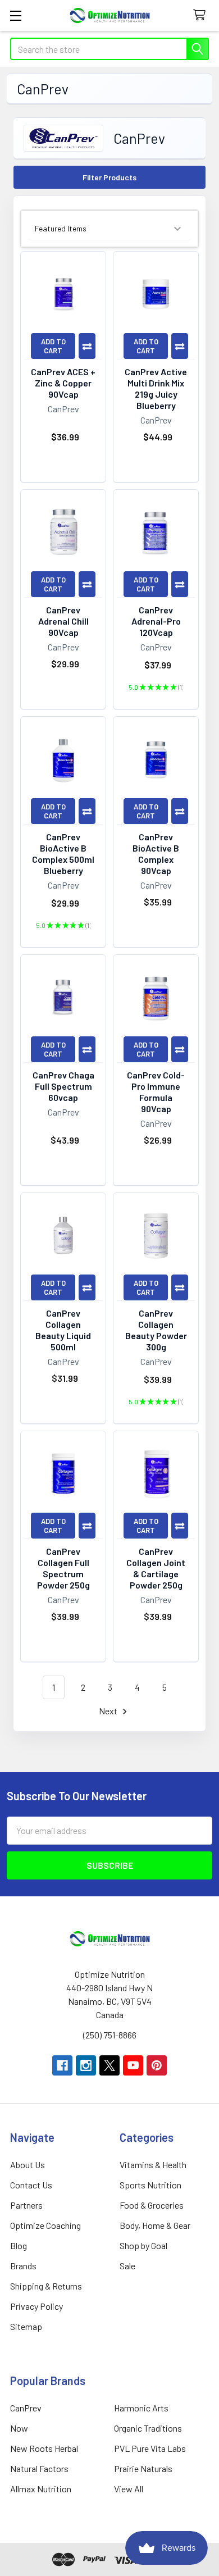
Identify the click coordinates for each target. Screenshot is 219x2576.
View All (129, 2489)
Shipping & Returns (46, 2286)
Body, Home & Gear (155, 2225)
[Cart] (202, 15)
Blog (19, 2245)
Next (109, 1711)
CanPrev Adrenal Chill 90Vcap (63, 621)
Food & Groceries (152, 2205)
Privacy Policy (36, 2306)
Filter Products (109, 177)
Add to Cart (53, 346)
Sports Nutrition (150, 2185)
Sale (127, 2266)
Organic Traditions (148, 2428)
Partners (26, 2205)
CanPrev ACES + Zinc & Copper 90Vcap (63, 383)
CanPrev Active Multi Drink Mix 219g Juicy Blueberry (156, 388)
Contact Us (31, 2185)
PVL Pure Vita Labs (150, 2448)
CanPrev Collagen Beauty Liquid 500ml (63, 1330)
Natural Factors (39, 2468)
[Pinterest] (157, 2065)
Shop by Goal (143, 2245)
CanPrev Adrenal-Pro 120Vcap (156, 621)
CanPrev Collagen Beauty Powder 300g (156, 1330)
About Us (28, 2165)
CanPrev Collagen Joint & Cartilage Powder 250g (156, 1568)
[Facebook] (62, 2065)
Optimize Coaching (45, 2225)
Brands (23, 2266)
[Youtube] (133, 2065)
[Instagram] (86, 2065)
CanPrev (26, 2408)
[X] (109, 2065)
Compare (87, 346)
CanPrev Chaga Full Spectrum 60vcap (63, 1086)
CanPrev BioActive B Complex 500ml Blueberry (63, 854)
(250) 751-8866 (110, 2035)
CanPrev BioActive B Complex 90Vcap (156, 854)
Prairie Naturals (143, 2468)
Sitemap (26, 2326)
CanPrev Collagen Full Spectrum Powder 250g (63, 1568)
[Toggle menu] (15, 15)
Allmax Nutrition (41, 2489)
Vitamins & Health (153, 2165)
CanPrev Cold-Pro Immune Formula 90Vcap (156, 1092)
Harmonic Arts (141, 2408)
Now (19, 2428)
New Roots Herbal (44, 2448)
